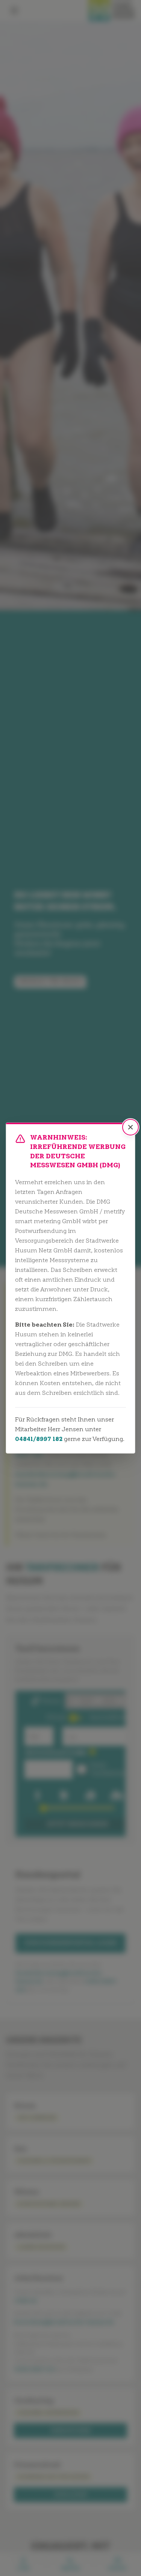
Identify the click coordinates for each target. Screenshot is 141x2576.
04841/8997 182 (39, 1439)
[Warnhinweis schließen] (130, 1127)
